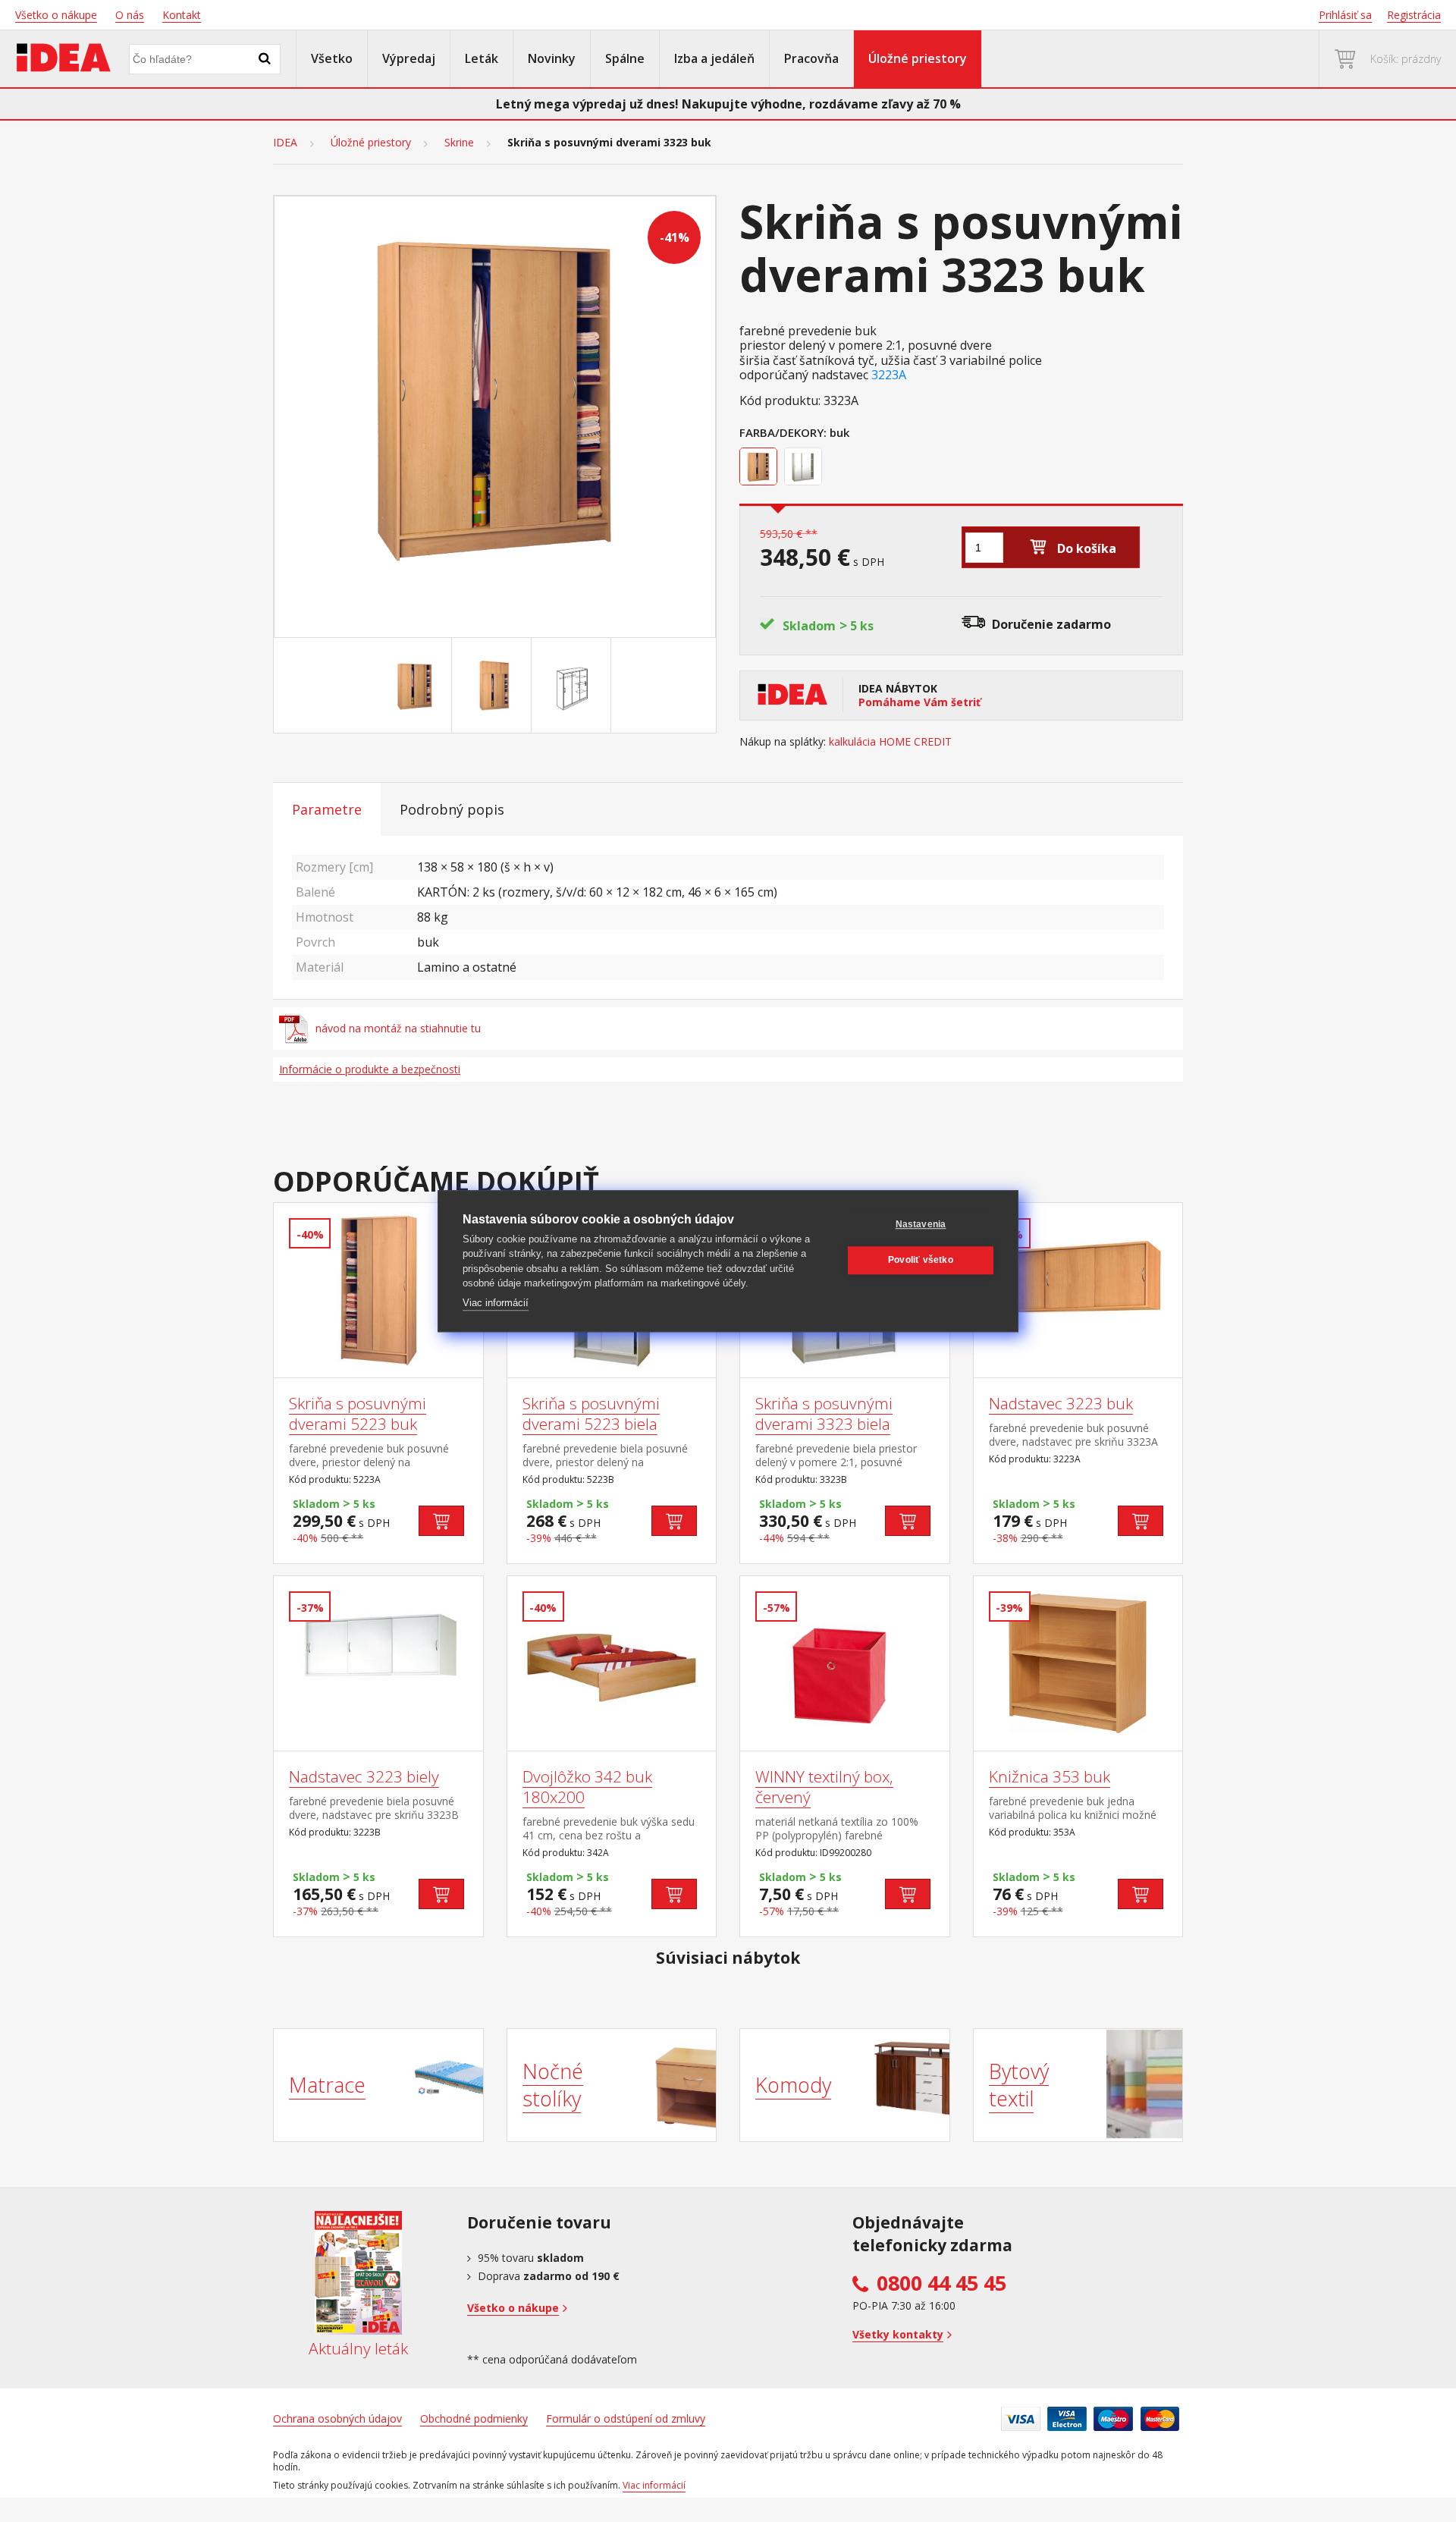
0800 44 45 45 (941, 2283)
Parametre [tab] (327, 809)
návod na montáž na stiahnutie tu (398, 1028)
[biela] (805, 468)
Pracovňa (811, 58)
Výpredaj (409, 58)
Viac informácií (496, 1303)
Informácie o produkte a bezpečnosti (370, 1069)
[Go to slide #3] (574, 686)
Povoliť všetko (921, 1260)
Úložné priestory (918, 58)
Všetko (332, 58)
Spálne (625, 58)
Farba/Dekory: (783, 432)
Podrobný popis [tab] (452, 809)
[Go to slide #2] (494, 686)
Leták (482, 58)
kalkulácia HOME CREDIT (890, 742)
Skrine (459, 143)
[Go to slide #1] (415, 686)
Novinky (552, 58)
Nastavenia (921, 1224)
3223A (889, 375)
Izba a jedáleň (714, 58)
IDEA (285, 143)
